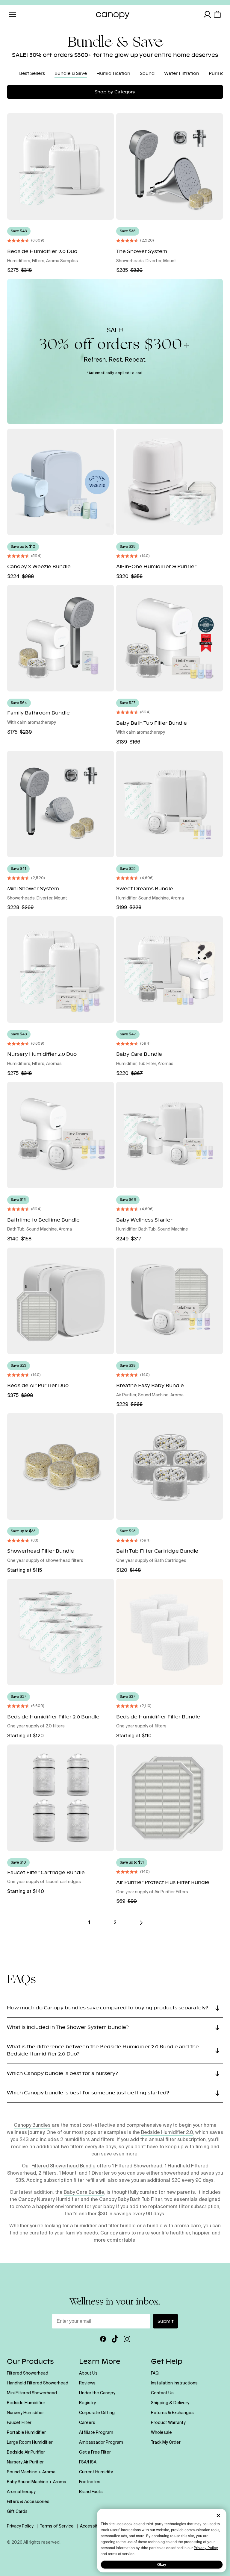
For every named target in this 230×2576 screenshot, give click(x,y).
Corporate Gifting (97, 2413)
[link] (141, 1923)
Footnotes (90, 2482)
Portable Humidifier (26, 2433)
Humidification (113, 73)
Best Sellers (32, 73)
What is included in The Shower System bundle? (68, 2027)
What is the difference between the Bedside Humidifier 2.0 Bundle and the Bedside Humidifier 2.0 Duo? (103, 2050)
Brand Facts (91, 2492)
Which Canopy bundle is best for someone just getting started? (88, 2093)
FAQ (155, 2373)
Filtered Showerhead (28, 2373)
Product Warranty (168, 2423)
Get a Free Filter (95, 2452)
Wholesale (161, 2433)
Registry (87, 2403)
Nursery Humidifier (25, 2413)
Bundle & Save (71, 73)
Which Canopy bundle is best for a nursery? (62, 2073)
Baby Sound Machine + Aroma (37, 2482)
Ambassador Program (101, 2443)
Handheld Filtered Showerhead (38, 2383)
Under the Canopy (97, 2393)
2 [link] (115, 1923)
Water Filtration (182, 73)
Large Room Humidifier (30, 2443)
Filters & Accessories (28, 2502)
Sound (147, 73)
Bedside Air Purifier (26, 2452)
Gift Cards (17, 2512)
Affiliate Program (96, 2433)
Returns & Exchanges (172, 2413)
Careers (87, 2423)
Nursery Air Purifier (25, 2462)
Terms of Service (57, 2526)
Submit (165, 2321)
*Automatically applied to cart (115, 373)
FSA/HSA (88, 2462)
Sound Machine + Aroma (31, 2472)
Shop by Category (115, 92)
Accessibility (93, 2526)
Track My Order (166, 2443)
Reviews (87, 2383)
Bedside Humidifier (26, 2403)
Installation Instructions (174, 2383)
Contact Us (162, 2393)
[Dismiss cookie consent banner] (218, 2516)
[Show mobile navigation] (13, 14)
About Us (88, 2373)
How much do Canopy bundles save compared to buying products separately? (108, 2008)
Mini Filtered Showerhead (32, 2393)
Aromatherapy (21, 2492)
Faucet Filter (19, 2423)
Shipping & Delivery (170, 2403)
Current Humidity (96, 2472)
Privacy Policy (206, 2548)
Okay (162, 2565)
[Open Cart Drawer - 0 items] (217, 14)
